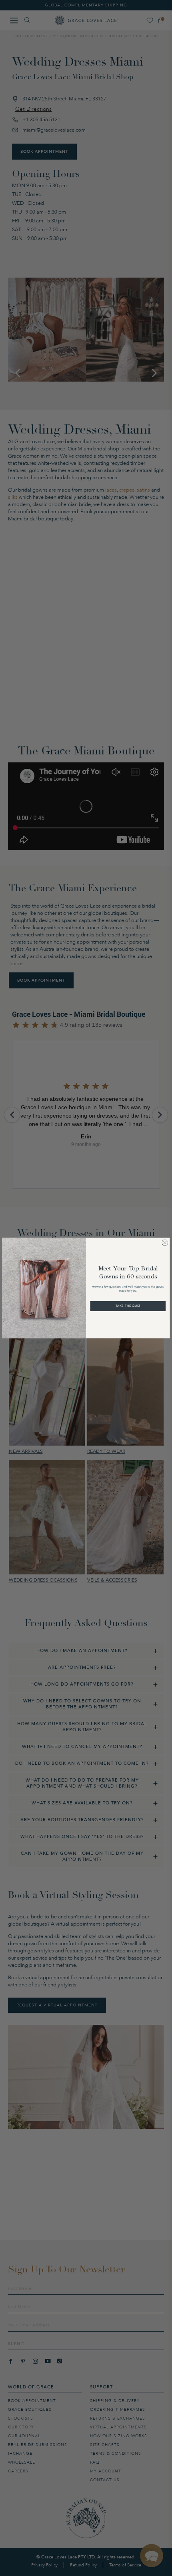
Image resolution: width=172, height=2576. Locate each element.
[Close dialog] (165, 1243)
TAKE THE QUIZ (128, 1306)
